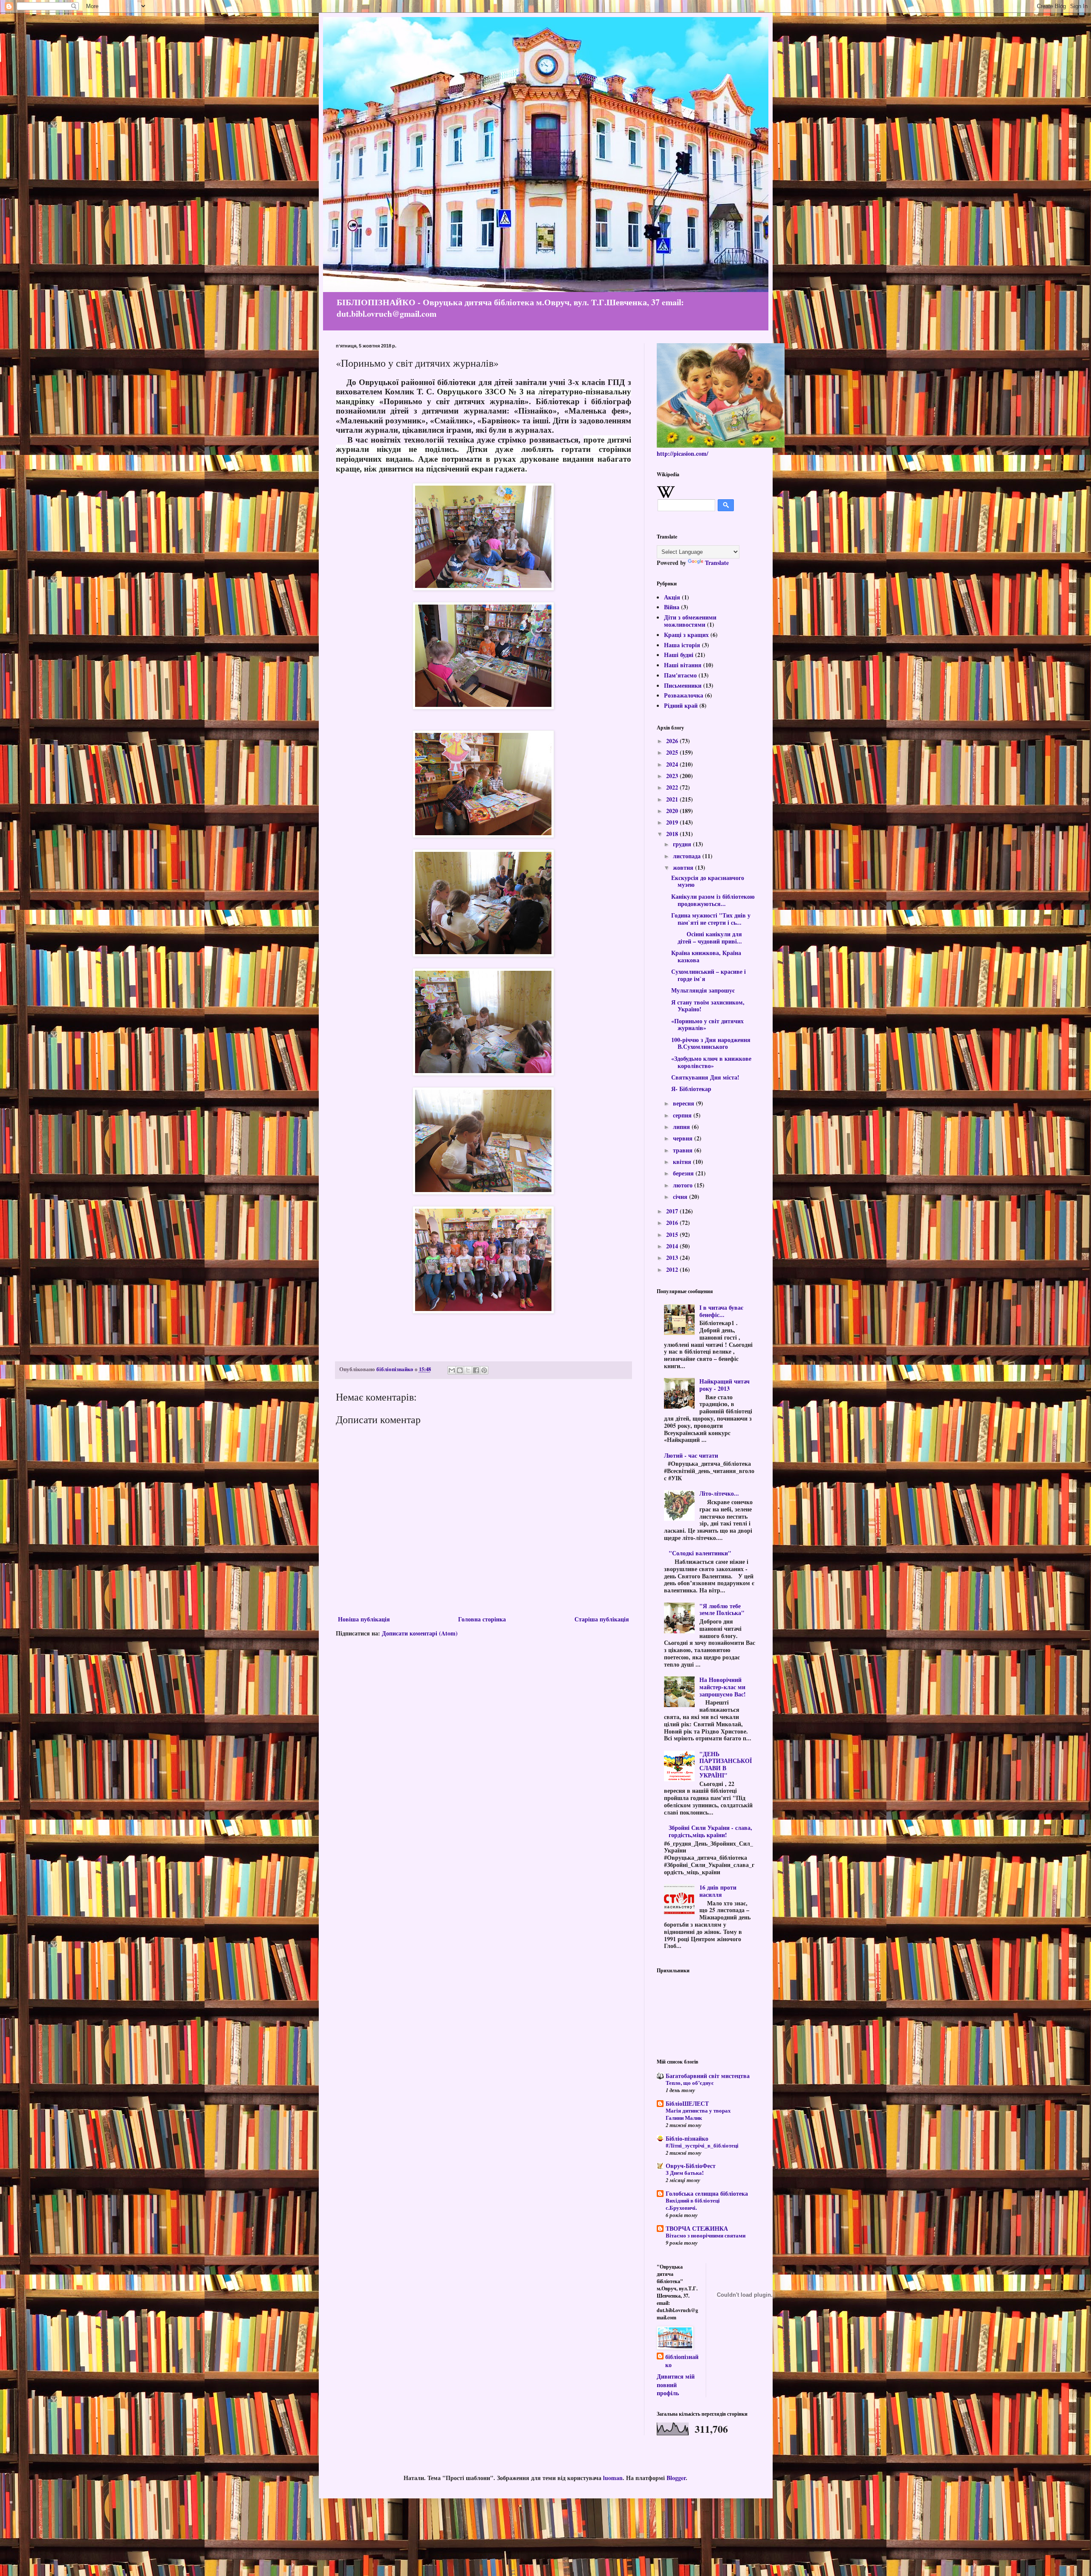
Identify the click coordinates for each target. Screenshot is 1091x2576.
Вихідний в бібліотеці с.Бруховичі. (693, 2204)
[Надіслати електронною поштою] (452, 1370)
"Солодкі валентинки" (700, 1553)
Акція (672, 597)
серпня (683, 1115)
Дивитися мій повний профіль (676, 2385)
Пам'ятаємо (680, 675)
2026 (673, 741)
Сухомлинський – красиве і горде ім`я (709, 975)
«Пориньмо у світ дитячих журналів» (707, 1025)
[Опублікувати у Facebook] (476, 1370)
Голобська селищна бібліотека (707, 2193)
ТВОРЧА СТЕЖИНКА (697, 2228)
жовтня (684, 867)
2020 (673, 811)
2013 (673, 1258)
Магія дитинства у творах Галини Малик (698, 2114)
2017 (673, 1211)
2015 (673, 1234)
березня (684, 1173)
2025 (673, 752)
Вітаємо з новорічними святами (706, 2235)
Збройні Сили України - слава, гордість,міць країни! (710, 1831)
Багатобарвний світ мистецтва (708, 2076)
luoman (613, 2478)
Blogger (676, 2478)
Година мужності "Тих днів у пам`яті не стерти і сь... (711, 919)
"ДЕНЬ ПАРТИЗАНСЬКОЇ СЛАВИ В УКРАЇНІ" (726, 1764)
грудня (683, 844)
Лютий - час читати (691, 1455)
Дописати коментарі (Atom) (420, 1633)
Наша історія (682, 645)
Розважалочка (684, 695)
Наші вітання (683, 665)
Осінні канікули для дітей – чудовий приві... (707, 938)
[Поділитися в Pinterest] (484, 1370)
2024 (673, 764)
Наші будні (679, 655)
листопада (688, 856)
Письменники (683, 685)
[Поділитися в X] (468, 1370)
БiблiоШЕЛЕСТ (687, 2103)
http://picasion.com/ (683, 453)
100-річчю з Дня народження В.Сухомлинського (711, 1043)
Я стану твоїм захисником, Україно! (708, 1006)
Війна (672, 607)
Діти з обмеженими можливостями (690, 621)
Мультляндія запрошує (703, 990)
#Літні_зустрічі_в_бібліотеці (702, 2145)
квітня (683, 1162)
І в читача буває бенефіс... (721, 1311)
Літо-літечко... (719, 1493)
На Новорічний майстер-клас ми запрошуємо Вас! (723, 1687)
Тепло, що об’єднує (690, 2083)
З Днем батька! (685, 2173)
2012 (673, 1269)
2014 (673, 1246)
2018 (673, 834)
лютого (684, 1185)
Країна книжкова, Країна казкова (706, 956)
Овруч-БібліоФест (691, 2166)
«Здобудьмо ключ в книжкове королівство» (711, 1062)
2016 (673, 1223)
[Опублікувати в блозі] (460, 1370)
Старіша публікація (602, 1619)
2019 (673, 822)
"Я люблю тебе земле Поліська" (722, 1609)
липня (682, 1127)
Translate (717, 563)
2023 (673, 776)
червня (684, 1138)
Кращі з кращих (686, 635)
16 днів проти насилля (718, 1891)
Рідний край (681, 705)
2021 (673, 799)
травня (684, 1150)
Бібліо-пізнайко (687, 2138)
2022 (673, 787)
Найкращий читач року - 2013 (724, 1385)
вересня (684, 1103)
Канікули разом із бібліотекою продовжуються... (713, 900)
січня (681, 1197)
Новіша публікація (364, 1619)
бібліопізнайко (682, 2361)
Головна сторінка (482, 1619)
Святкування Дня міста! (705, 1077)
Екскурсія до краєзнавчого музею (708, 881)
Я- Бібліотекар (691, 1089)
